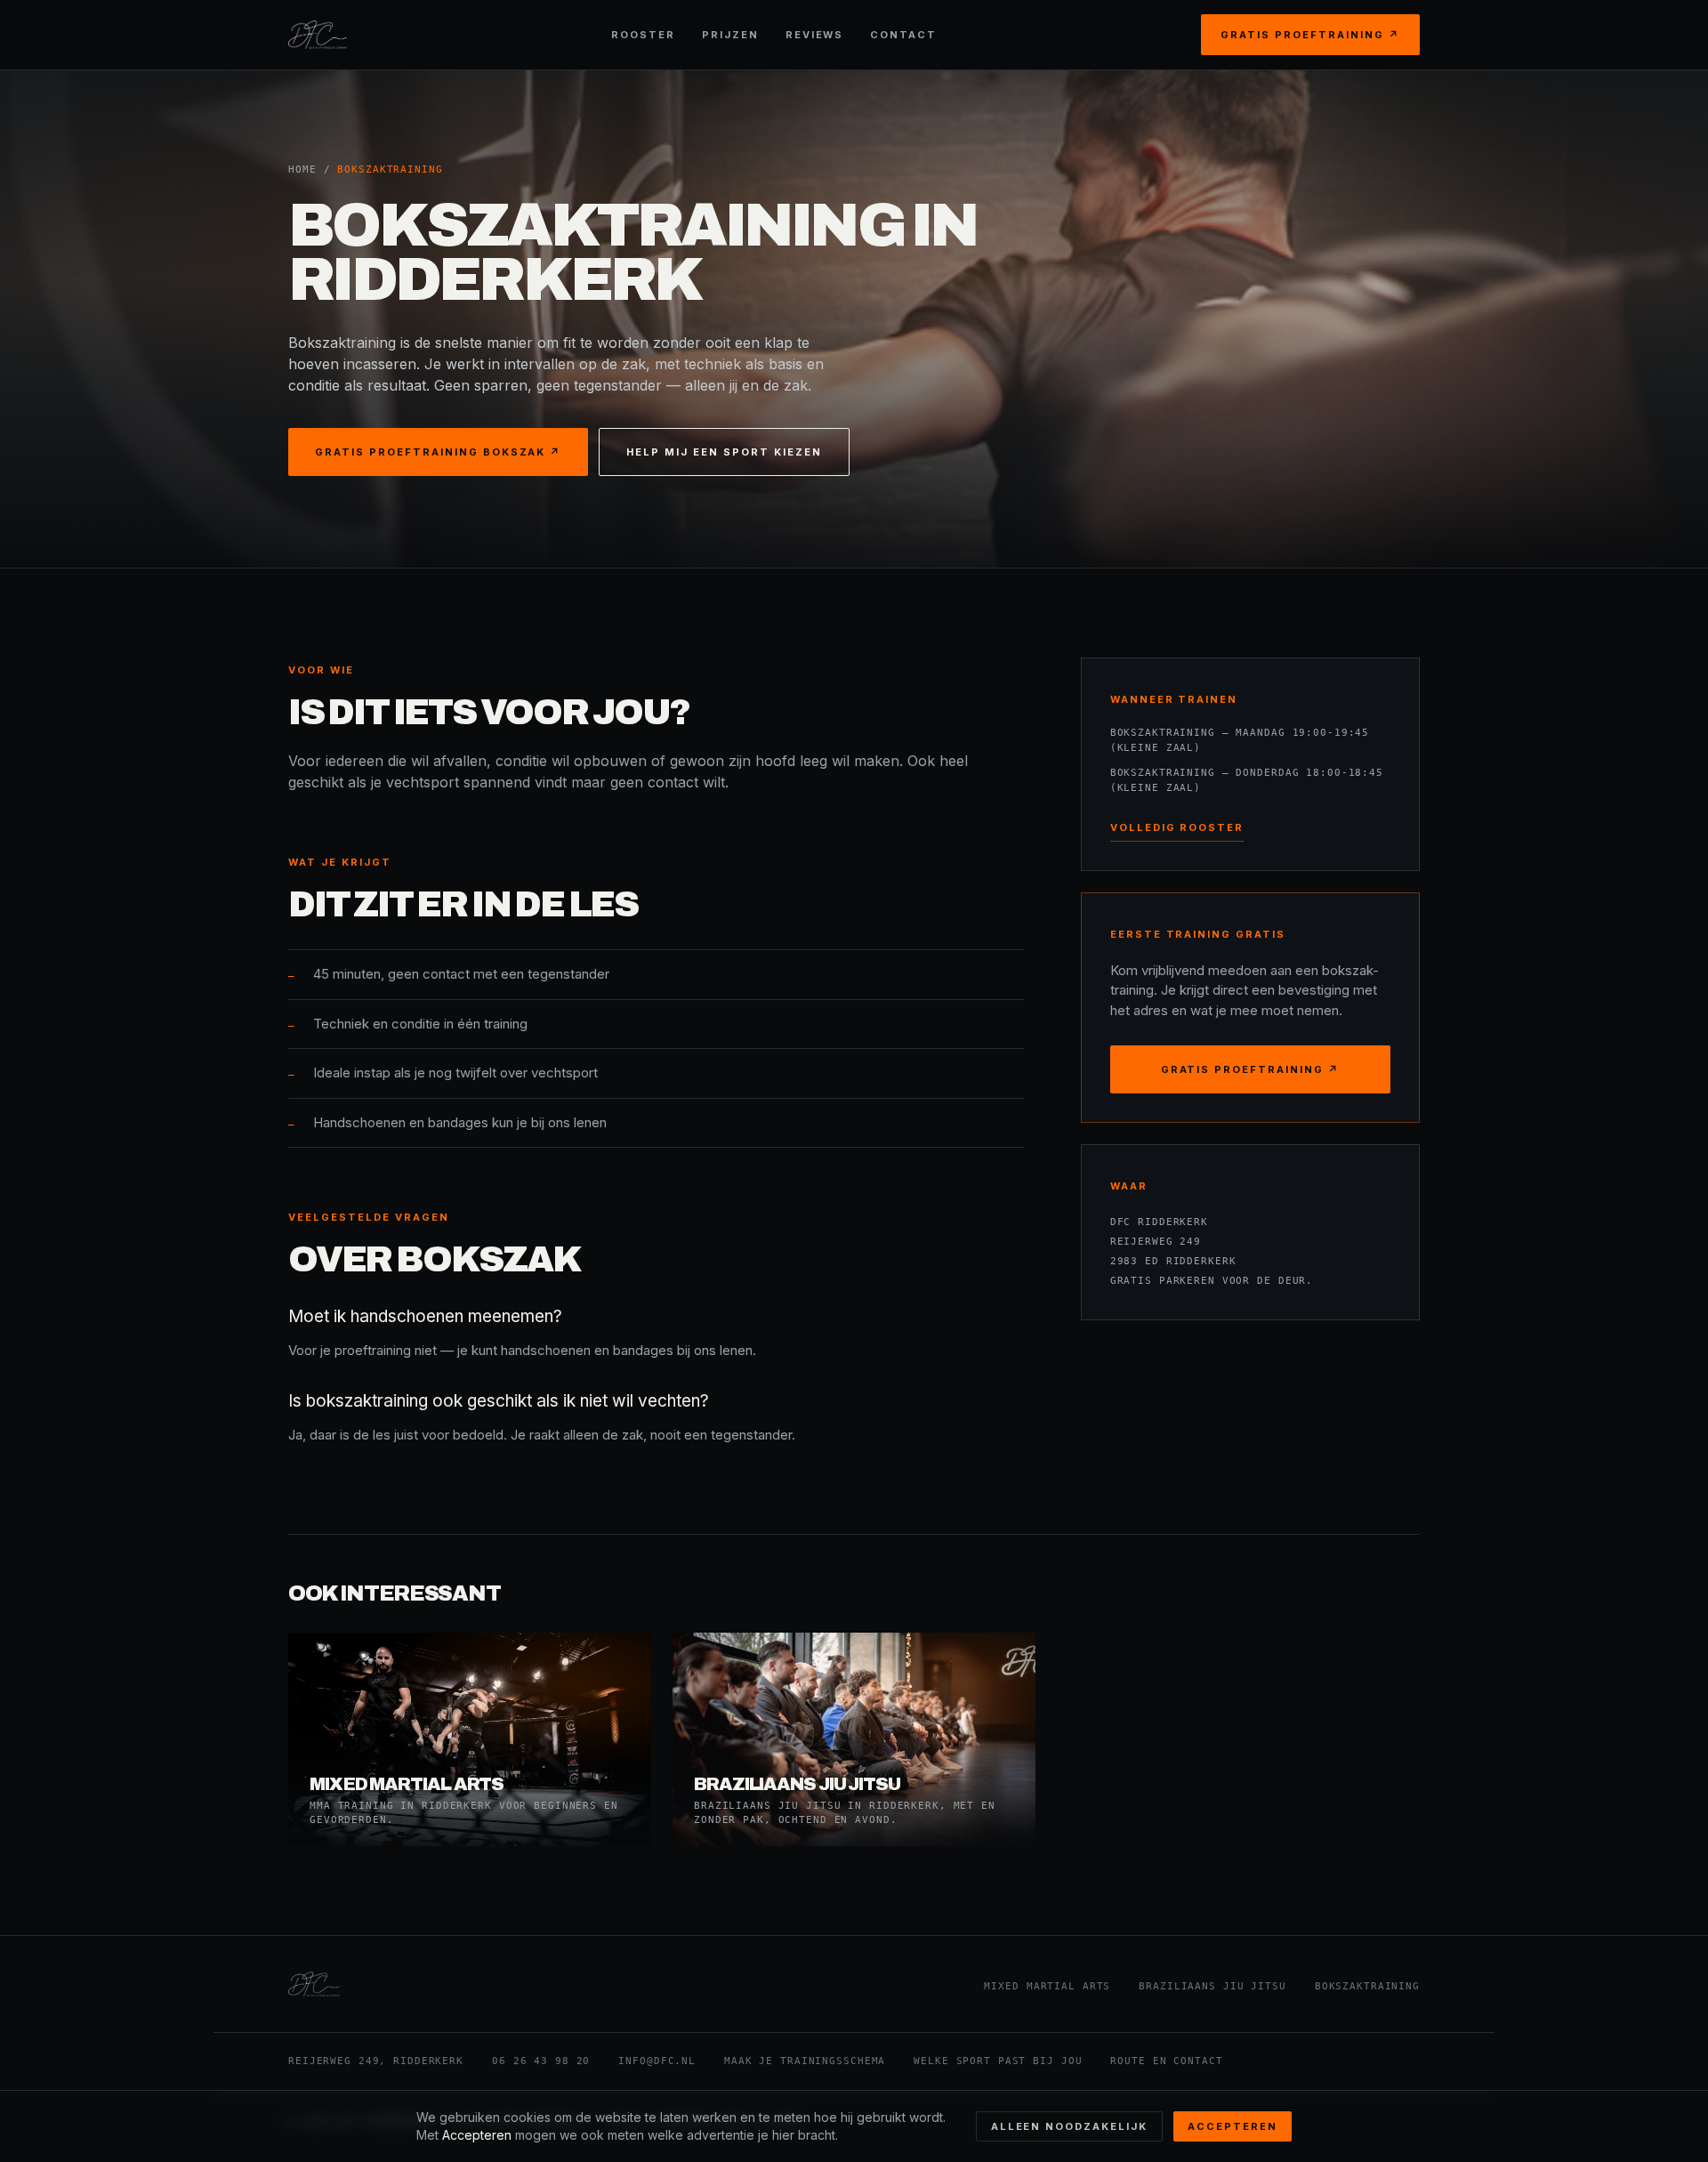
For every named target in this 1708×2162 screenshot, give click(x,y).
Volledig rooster (1177, 827)
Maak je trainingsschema (805, 2061)
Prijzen (730, 35)
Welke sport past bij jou (998, 2061)
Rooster (643, 35)
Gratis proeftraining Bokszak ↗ (438, 452)
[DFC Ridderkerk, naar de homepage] (318, 35)
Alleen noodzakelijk (1070, 2126)
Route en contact (1166, 2061)
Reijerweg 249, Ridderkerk (376, 2061)
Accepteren (1233, 2126)
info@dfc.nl (657, 2061)
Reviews (815, 35)
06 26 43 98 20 (541, 2061)
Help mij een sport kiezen (724, 452)
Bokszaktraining (1367, 1986)
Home (302, 169)
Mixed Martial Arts (1047, 1986)
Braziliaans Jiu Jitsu (1212, 1986)
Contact (903, 35)
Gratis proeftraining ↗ (1310, 35)
